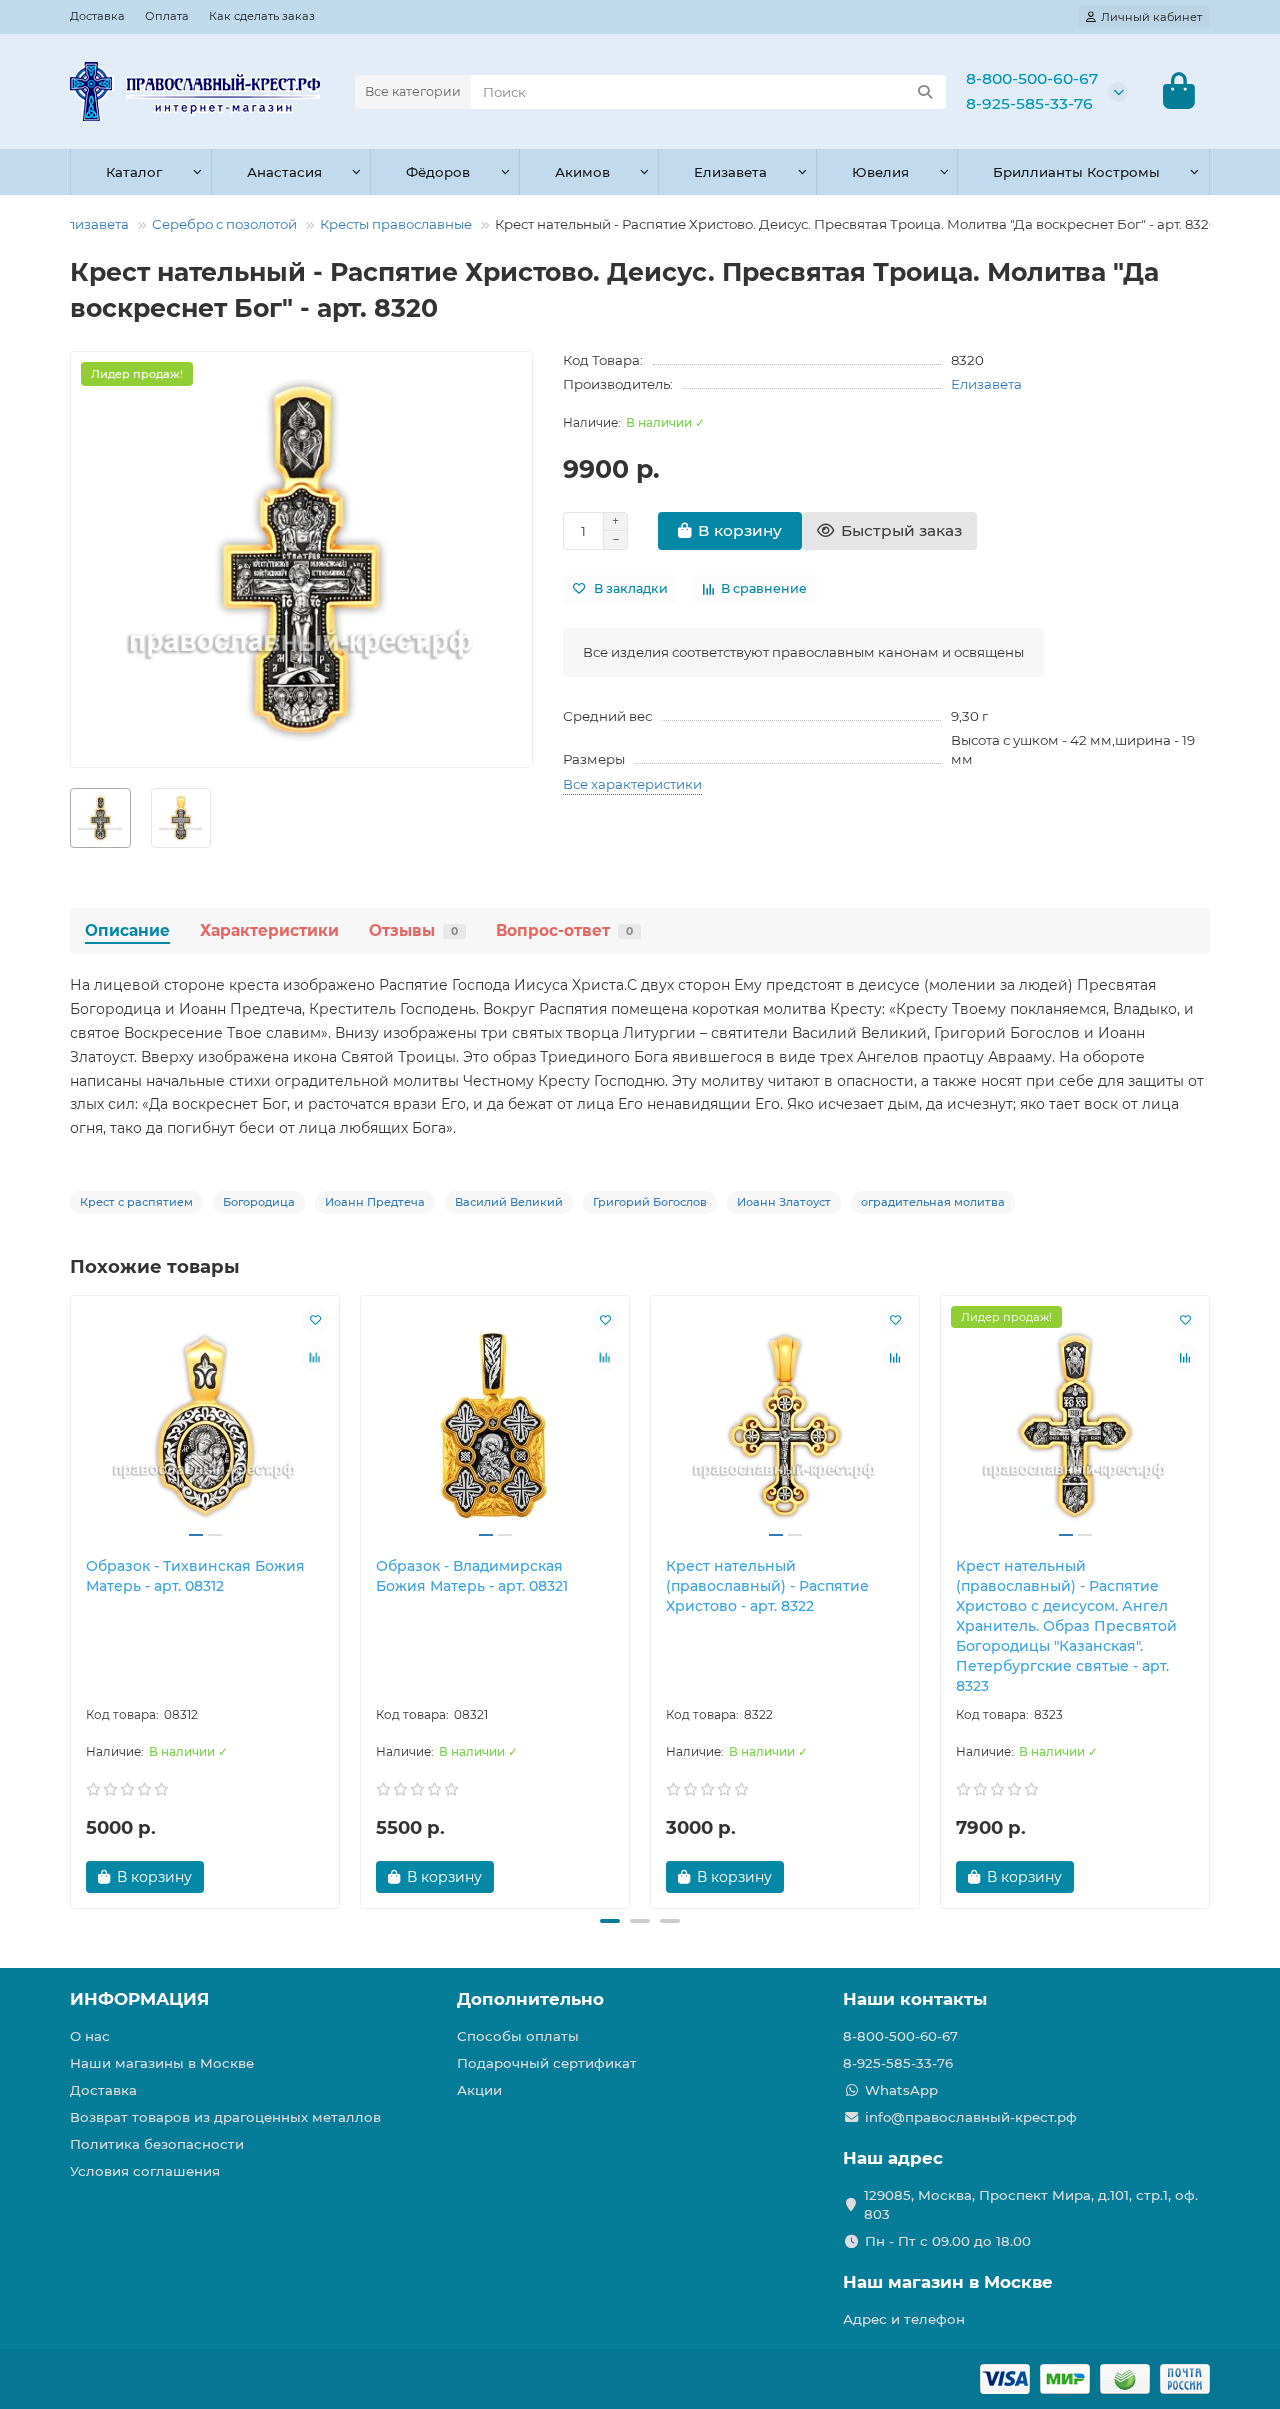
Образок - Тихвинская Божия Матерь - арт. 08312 (195, 1576)
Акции (479, 2090)
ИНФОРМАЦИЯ (139, 1999)
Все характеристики (632, 784)
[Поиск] (925, 92)
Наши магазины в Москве (162, 2063)
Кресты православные (396, 224)
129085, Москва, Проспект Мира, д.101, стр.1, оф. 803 (1031, 2204)
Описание (127, 930)
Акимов (582, 172)
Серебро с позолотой (224, 224)
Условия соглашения (145, 2171)
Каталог (134, 172)
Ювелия (880, 172)
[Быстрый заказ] (239, 1877)
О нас (90, 2036)
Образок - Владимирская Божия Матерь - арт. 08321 (472, 1576)
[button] (72, 1599)
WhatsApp (901, 2090)
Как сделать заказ (262, 16)
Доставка (97, 16)
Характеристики (269, 930)
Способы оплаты (518, 2036)
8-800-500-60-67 (1032, 78)
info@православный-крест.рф (971, 2117)
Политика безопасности (157, 2144)
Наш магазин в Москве (948, 2282)
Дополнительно (530, 1999)
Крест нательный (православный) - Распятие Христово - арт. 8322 (767, 1586)
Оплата (167, 16)
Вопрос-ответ (564, 930)
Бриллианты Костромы (1076, 172)
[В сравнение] (315, 1358)
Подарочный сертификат (547, 2063)
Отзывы (413, 930)
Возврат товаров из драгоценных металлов (225, 2117)
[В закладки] (315, 1320)
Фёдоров (438, 172)
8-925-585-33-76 (1029, 103)
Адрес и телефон (904, 2319)
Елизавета (730, 172)
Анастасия (284, 172)
